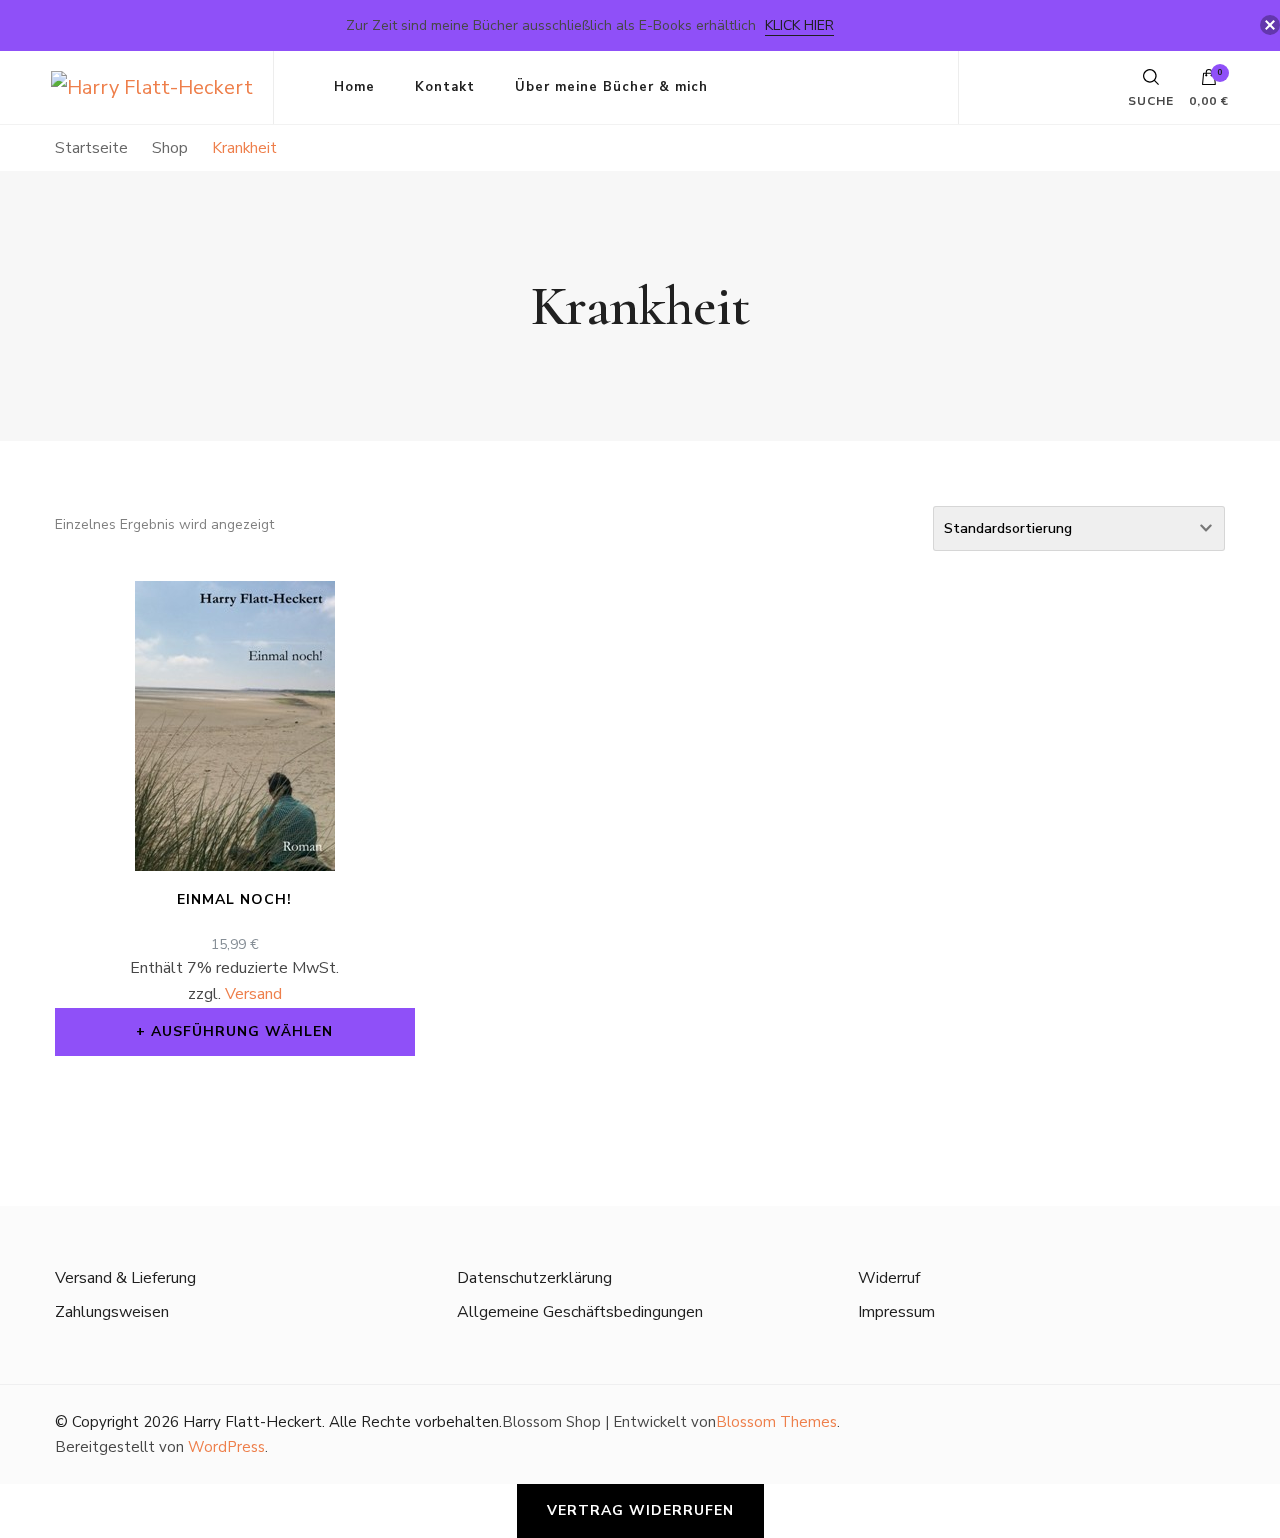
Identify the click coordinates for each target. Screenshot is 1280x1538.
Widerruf (889, 1278)
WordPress (226, 1447)
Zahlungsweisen (112, 1312)
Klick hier (799, 25)
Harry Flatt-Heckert (252, 1422)
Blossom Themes (776, 1422)
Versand (253, 994)
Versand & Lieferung (125, 1278)
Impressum (896, 1312)
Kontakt (445, 87)
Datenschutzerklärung (534, 1278)
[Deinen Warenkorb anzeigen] (1209, 82)
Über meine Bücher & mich (611, 87)
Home (354, 87)
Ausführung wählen (242, 1031)
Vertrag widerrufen (640, 1510)
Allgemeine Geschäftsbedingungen (580, 1312)
